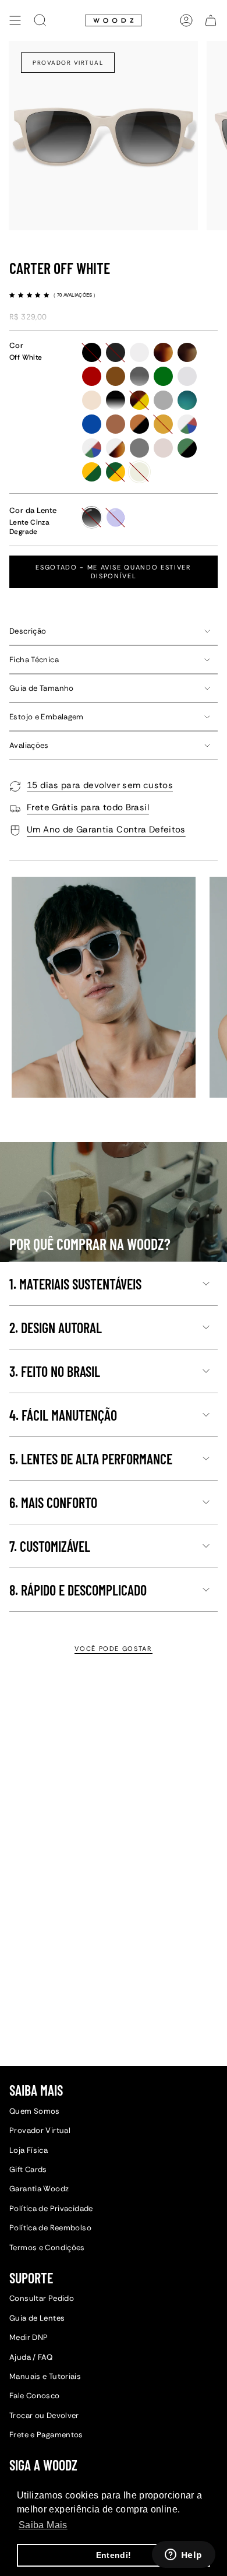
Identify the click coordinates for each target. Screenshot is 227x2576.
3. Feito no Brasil (55, 1371)
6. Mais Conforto (53, 1503)
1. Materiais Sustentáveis (75, 1284)
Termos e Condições (47, 2248)
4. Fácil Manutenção (63, 1415)
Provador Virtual (68, 63)
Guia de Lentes (37, 2318)
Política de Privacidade (51, 2208)
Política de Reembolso (50, 2228)
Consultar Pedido (42, 2298)
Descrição (28, 631)
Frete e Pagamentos (46, 2435)
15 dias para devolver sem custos (100, 785)
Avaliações (29, 745)
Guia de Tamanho (42, 688)
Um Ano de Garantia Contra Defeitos (106, 830)
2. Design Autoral (56, 1328)
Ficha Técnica (34, 660)
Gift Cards (28, 2169)
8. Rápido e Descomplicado (78, 1590)
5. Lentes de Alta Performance (91, 1459)
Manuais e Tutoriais (45, 2376)
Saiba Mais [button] (43, 2525)
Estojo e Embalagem (47, 717)
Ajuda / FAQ (31, 2357)
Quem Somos (35, 2111)
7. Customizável (50, 1546)
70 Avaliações (75, 295)
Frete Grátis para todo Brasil (88, 807)
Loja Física (29, 2150)
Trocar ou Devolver (44, 2415)
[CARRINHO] (211, 20)
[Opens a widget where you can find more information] (183, 2556)
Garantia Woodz (39, 2189)
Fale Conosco (35, 2396)
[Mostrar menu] (15, 20)
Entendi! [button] (114, 2555)
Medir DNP (29, 2337)
